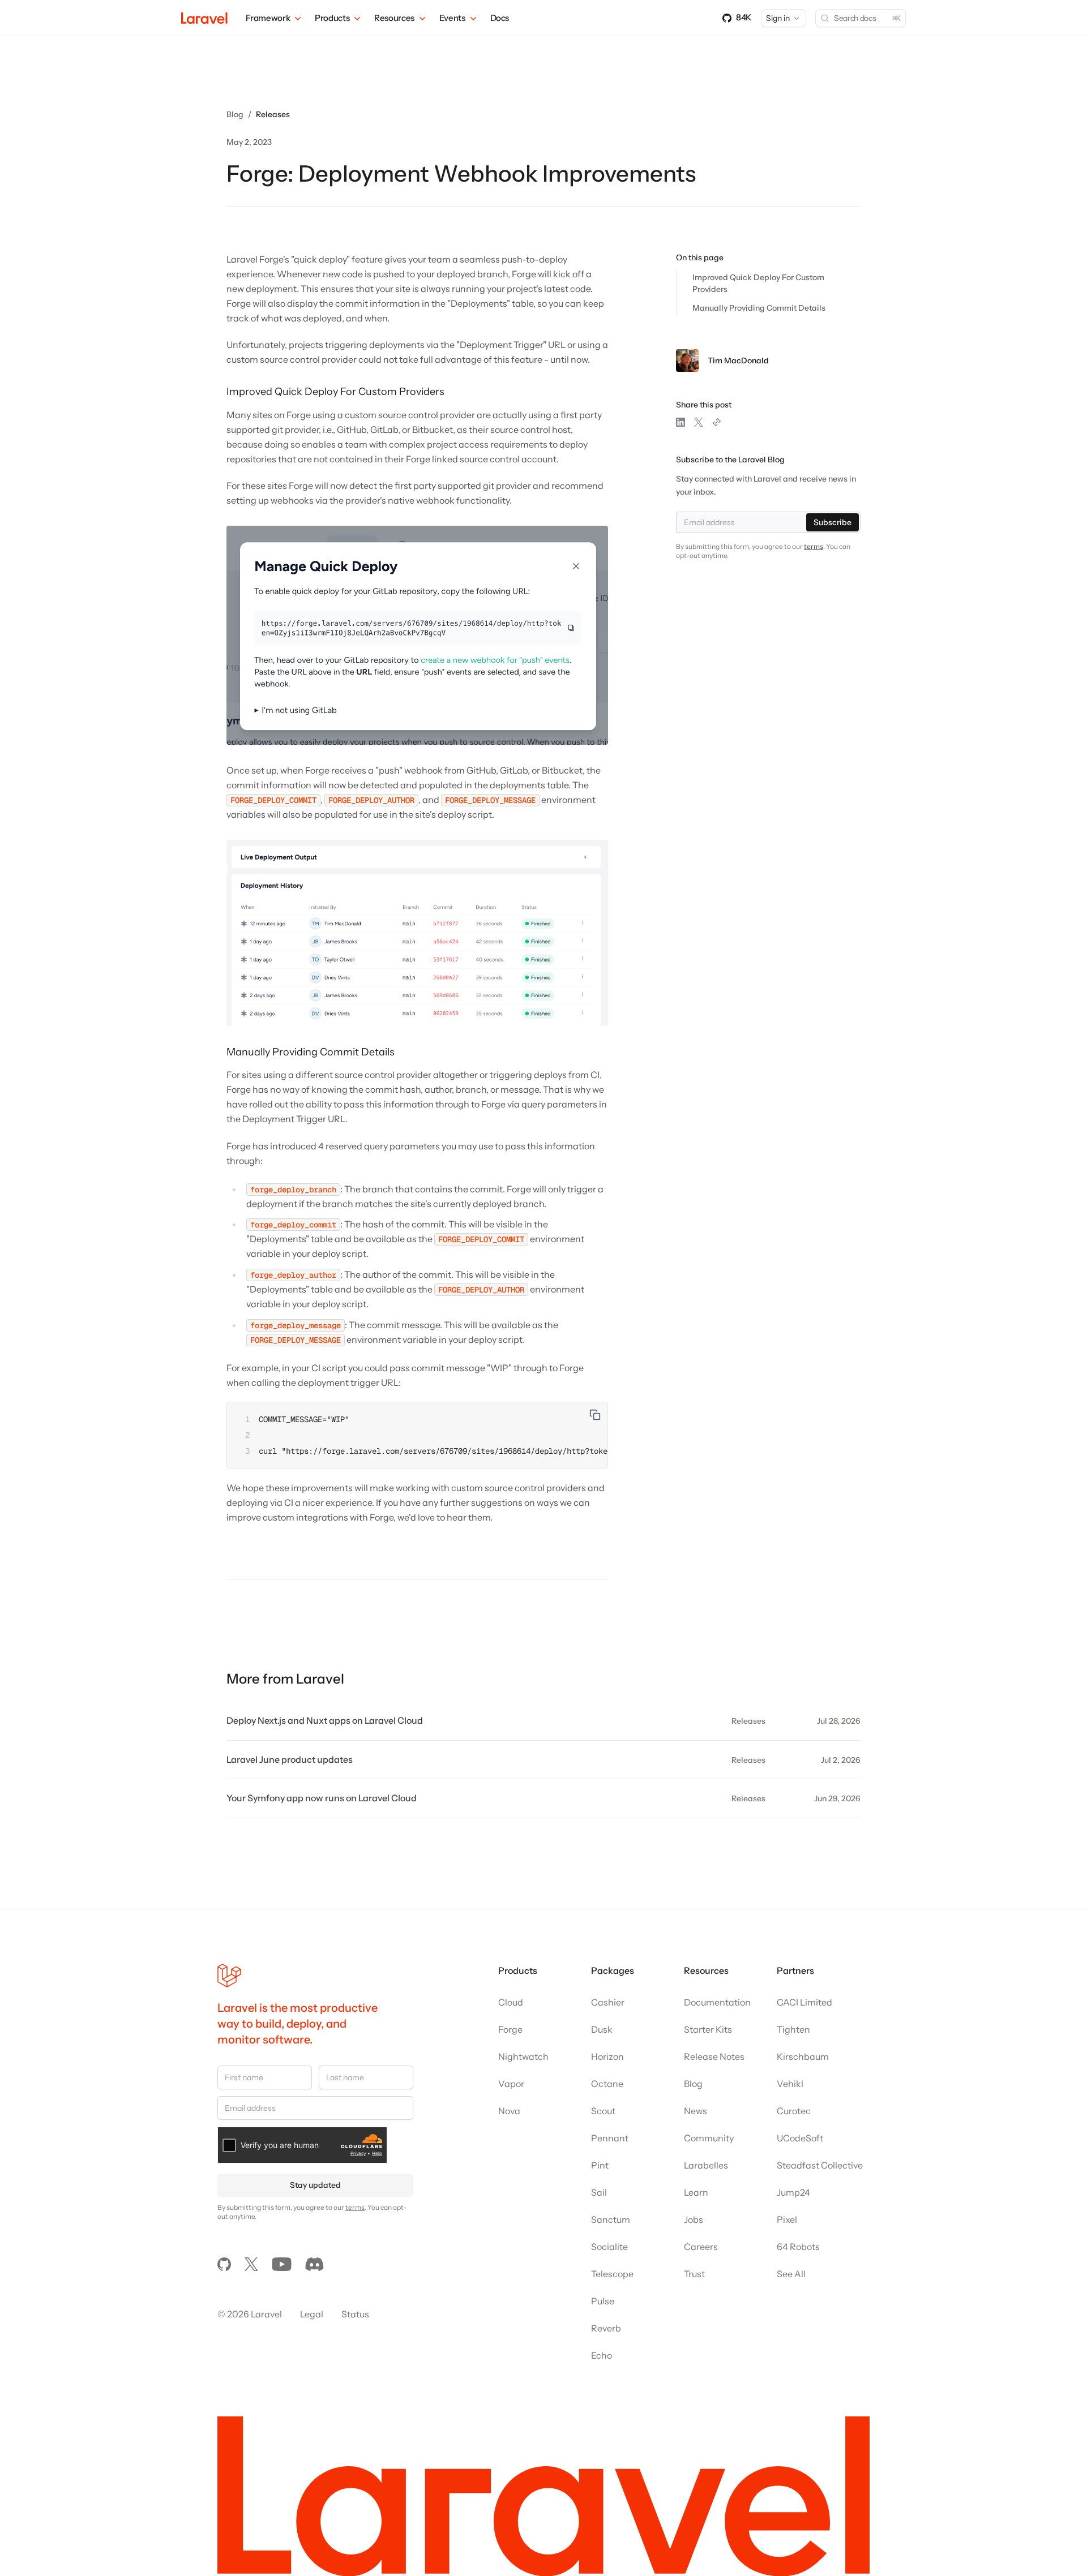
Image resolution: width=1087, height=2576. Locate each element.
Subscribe (833, 522)
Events (452, 18)
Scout (603, 2111)
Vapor (511, 2084)
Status (355, 2314)
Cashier (608, 2002)
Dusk (602, 2029)
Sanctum (611, 2219)
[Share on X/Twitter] (699, 422)
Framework (268, 18)
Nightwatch (523, 2056)
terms (814, 546)
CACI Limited (804, 2002)
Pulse (603, 2301)
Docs (500, 18)
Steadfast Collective (820, 2165)
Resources (394, 18)
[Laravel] (204, 18)
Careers (701, 2247)
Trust (694, 2274)
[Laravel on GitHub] (224, 2264)
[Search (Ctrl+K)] (861, 18)
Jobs (694, 2219)
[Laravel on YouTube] (282, 2264)
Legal (312, 2314)
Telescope (612, 2274)
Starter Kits (708, 2029)
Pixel (787, 2219)
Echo (602, 2355)
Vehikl (790, 2084)
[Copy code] (595, 1415)
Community (709, 2138)
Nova (509, 2111)
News (696, 2111)
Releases (273, 114)
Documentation (717, 2002)
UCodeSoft (800, 2138)
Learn (696, 2192)
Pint (600, 2165)
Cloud (511, 2002)
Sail (599, 2192)
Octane (607, 2084)
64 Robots (798, 2247)
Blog (235, 114)
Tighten (793, 2029)
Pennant (610, 2138)
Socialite (609, 2247)
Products (332, 18)
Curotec (794, 2111)
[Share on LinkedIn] (681, 422)
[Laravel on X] (251, 2264)
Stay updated (315, 2185)
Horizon (607, 2056)
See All (791, 2274)
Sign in (778, 18)
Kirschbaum (803, 2056)
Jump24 (793, 2192)
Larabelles (706, 2165)
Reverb (606, 2328)
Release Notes (714, 2056)
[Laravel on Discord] (314, 2264)
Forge (510, 2029)
